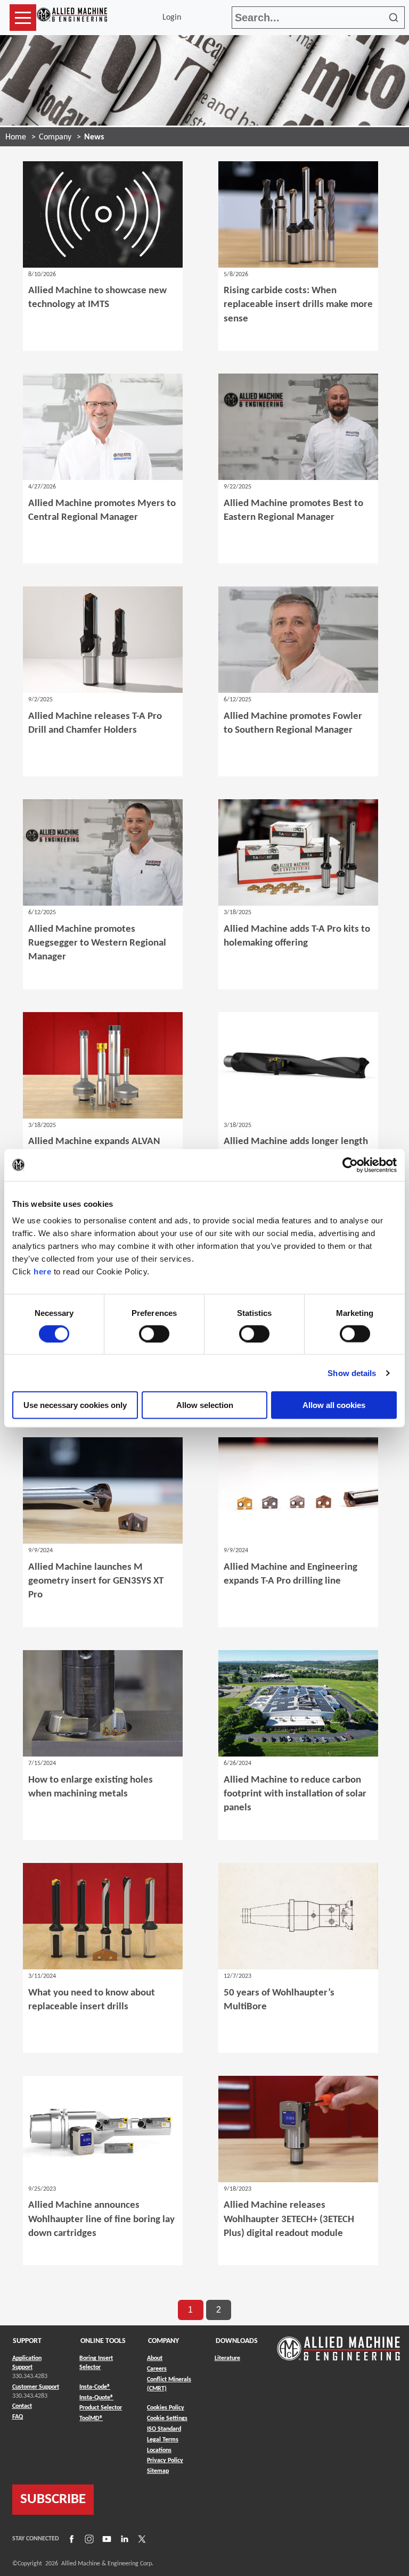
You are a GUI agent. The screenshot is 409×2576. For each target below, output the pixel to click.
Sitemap (158, 2471)
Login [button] (174, 18)
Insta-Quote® (96, 2397)
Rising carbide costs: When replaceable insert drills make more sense (298, 305)
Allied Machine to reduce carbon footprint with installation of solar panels (295, 1794)
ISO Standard (164, 2429)
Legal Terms (163, 2440)
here (42, 1272)
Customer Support (36, 2387)
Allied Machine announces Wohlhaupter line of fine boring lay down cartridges (101, 2219)
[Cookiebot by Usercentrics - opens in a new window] (350, 1165)
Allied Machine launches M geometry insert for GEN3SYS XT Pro (96, 1581)
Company (55, 137)
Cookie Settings (167, 2418)
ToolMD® (91, 2418)
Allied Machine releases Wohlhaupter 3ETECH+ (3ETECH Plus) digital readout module (289, 2219)
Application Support (27, 2363)
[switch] (154, 1333)
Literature (227, 2358)
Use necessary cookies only (75, 1405)
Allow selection (205, 1405)
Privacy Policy (165, 2461)
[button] (23, 18)
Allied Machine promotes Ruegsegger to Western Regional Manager (97, 943)
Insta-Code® (95, 2387)
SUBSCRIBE (53, 2500)
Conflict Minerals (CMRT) (169, 2384)
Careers (157, 2369)
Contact (22, 2406)
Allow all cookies (334, 1405)
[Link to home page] (72, 18)
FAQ (18, 2417)
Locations (159, 2450)
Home (16, 137)
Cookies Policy (166, 2408)
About (155, 2358)
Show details (352, 1373)
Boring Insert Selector (96, 2363)
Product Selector (101, 2408)
